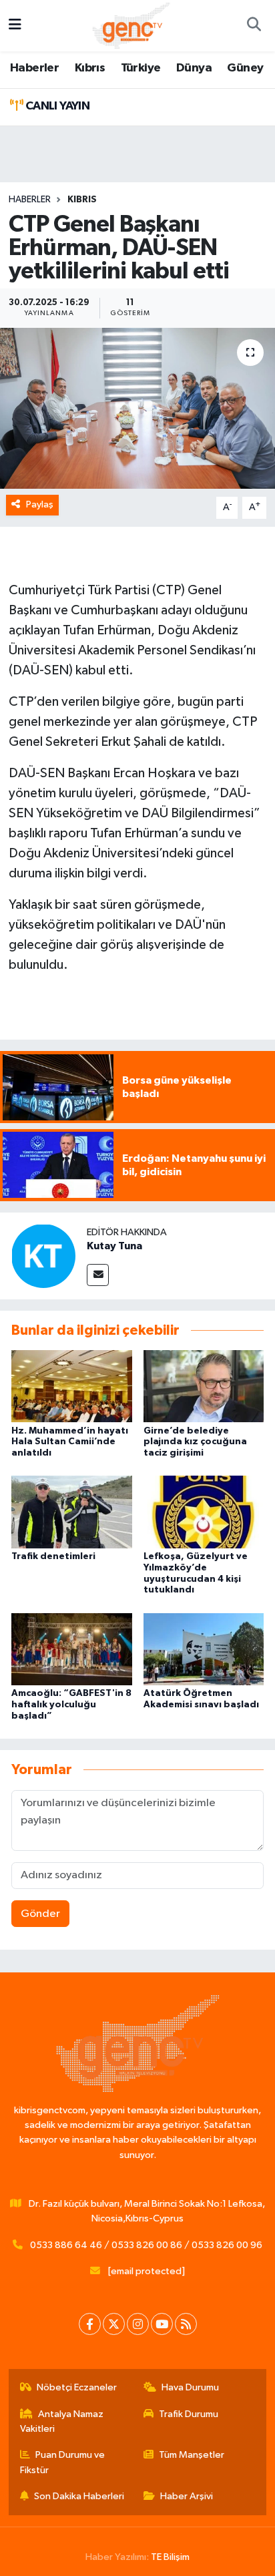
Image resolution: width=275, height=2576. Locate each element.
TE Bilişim (170, 2557)
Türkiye (141, 68)
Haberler (34, 68)
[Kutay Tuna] (43, 1256)
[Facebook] (90, 2324)
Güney (245, 68)
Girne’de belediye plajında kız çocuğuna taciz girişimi (195, 1442)
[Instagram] (138, 2324)
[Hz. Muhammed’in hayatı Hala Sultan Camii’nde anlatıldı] (72, 1386)
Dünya (194, 68)
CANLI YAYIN (56, 106)
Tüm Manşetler (192, 2455)
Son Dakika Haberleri (79, 2496)
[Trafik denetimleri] (72, 1512)
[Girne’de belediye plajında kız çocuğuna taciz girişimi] (204, 1386)
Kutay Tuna (114, 1246)
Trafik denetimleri (53, 1556)
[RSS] (186, 2324)
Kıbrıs (90, 68)
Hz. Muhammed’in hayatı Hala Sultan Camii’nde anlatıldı (70, 1442)
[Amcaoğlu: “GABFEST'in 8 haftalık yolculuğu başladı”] (72, 1649)
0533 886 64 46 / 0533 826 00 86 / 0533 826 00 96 (146, 2245)
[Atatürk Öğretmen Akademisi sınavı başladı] (204, 1649)
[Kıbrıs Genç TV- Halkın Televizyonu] (131, 25)
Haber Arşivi (187, 2496)
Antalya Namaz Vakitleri (62, 2421)
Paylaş (40, 504)
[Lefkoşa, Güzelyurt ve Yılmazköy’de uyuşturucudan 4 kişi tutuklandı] (204, 1512)
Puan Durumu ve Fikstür (63, 2462)
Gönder (40, 1914)
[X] (114, 2324)
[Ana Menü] (15, 26)
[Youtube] (162, 2324)
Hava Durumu (190, 2387)
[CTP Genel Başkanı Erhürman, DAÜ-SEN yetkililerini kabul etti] (137, 408)
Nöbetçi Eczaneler (77, 2387)
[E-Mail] (98, 1275)
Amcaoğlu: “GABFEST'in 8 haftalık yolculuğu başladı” (71, 1705)
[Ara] (254, 26)
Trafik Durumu (189, 2414)
